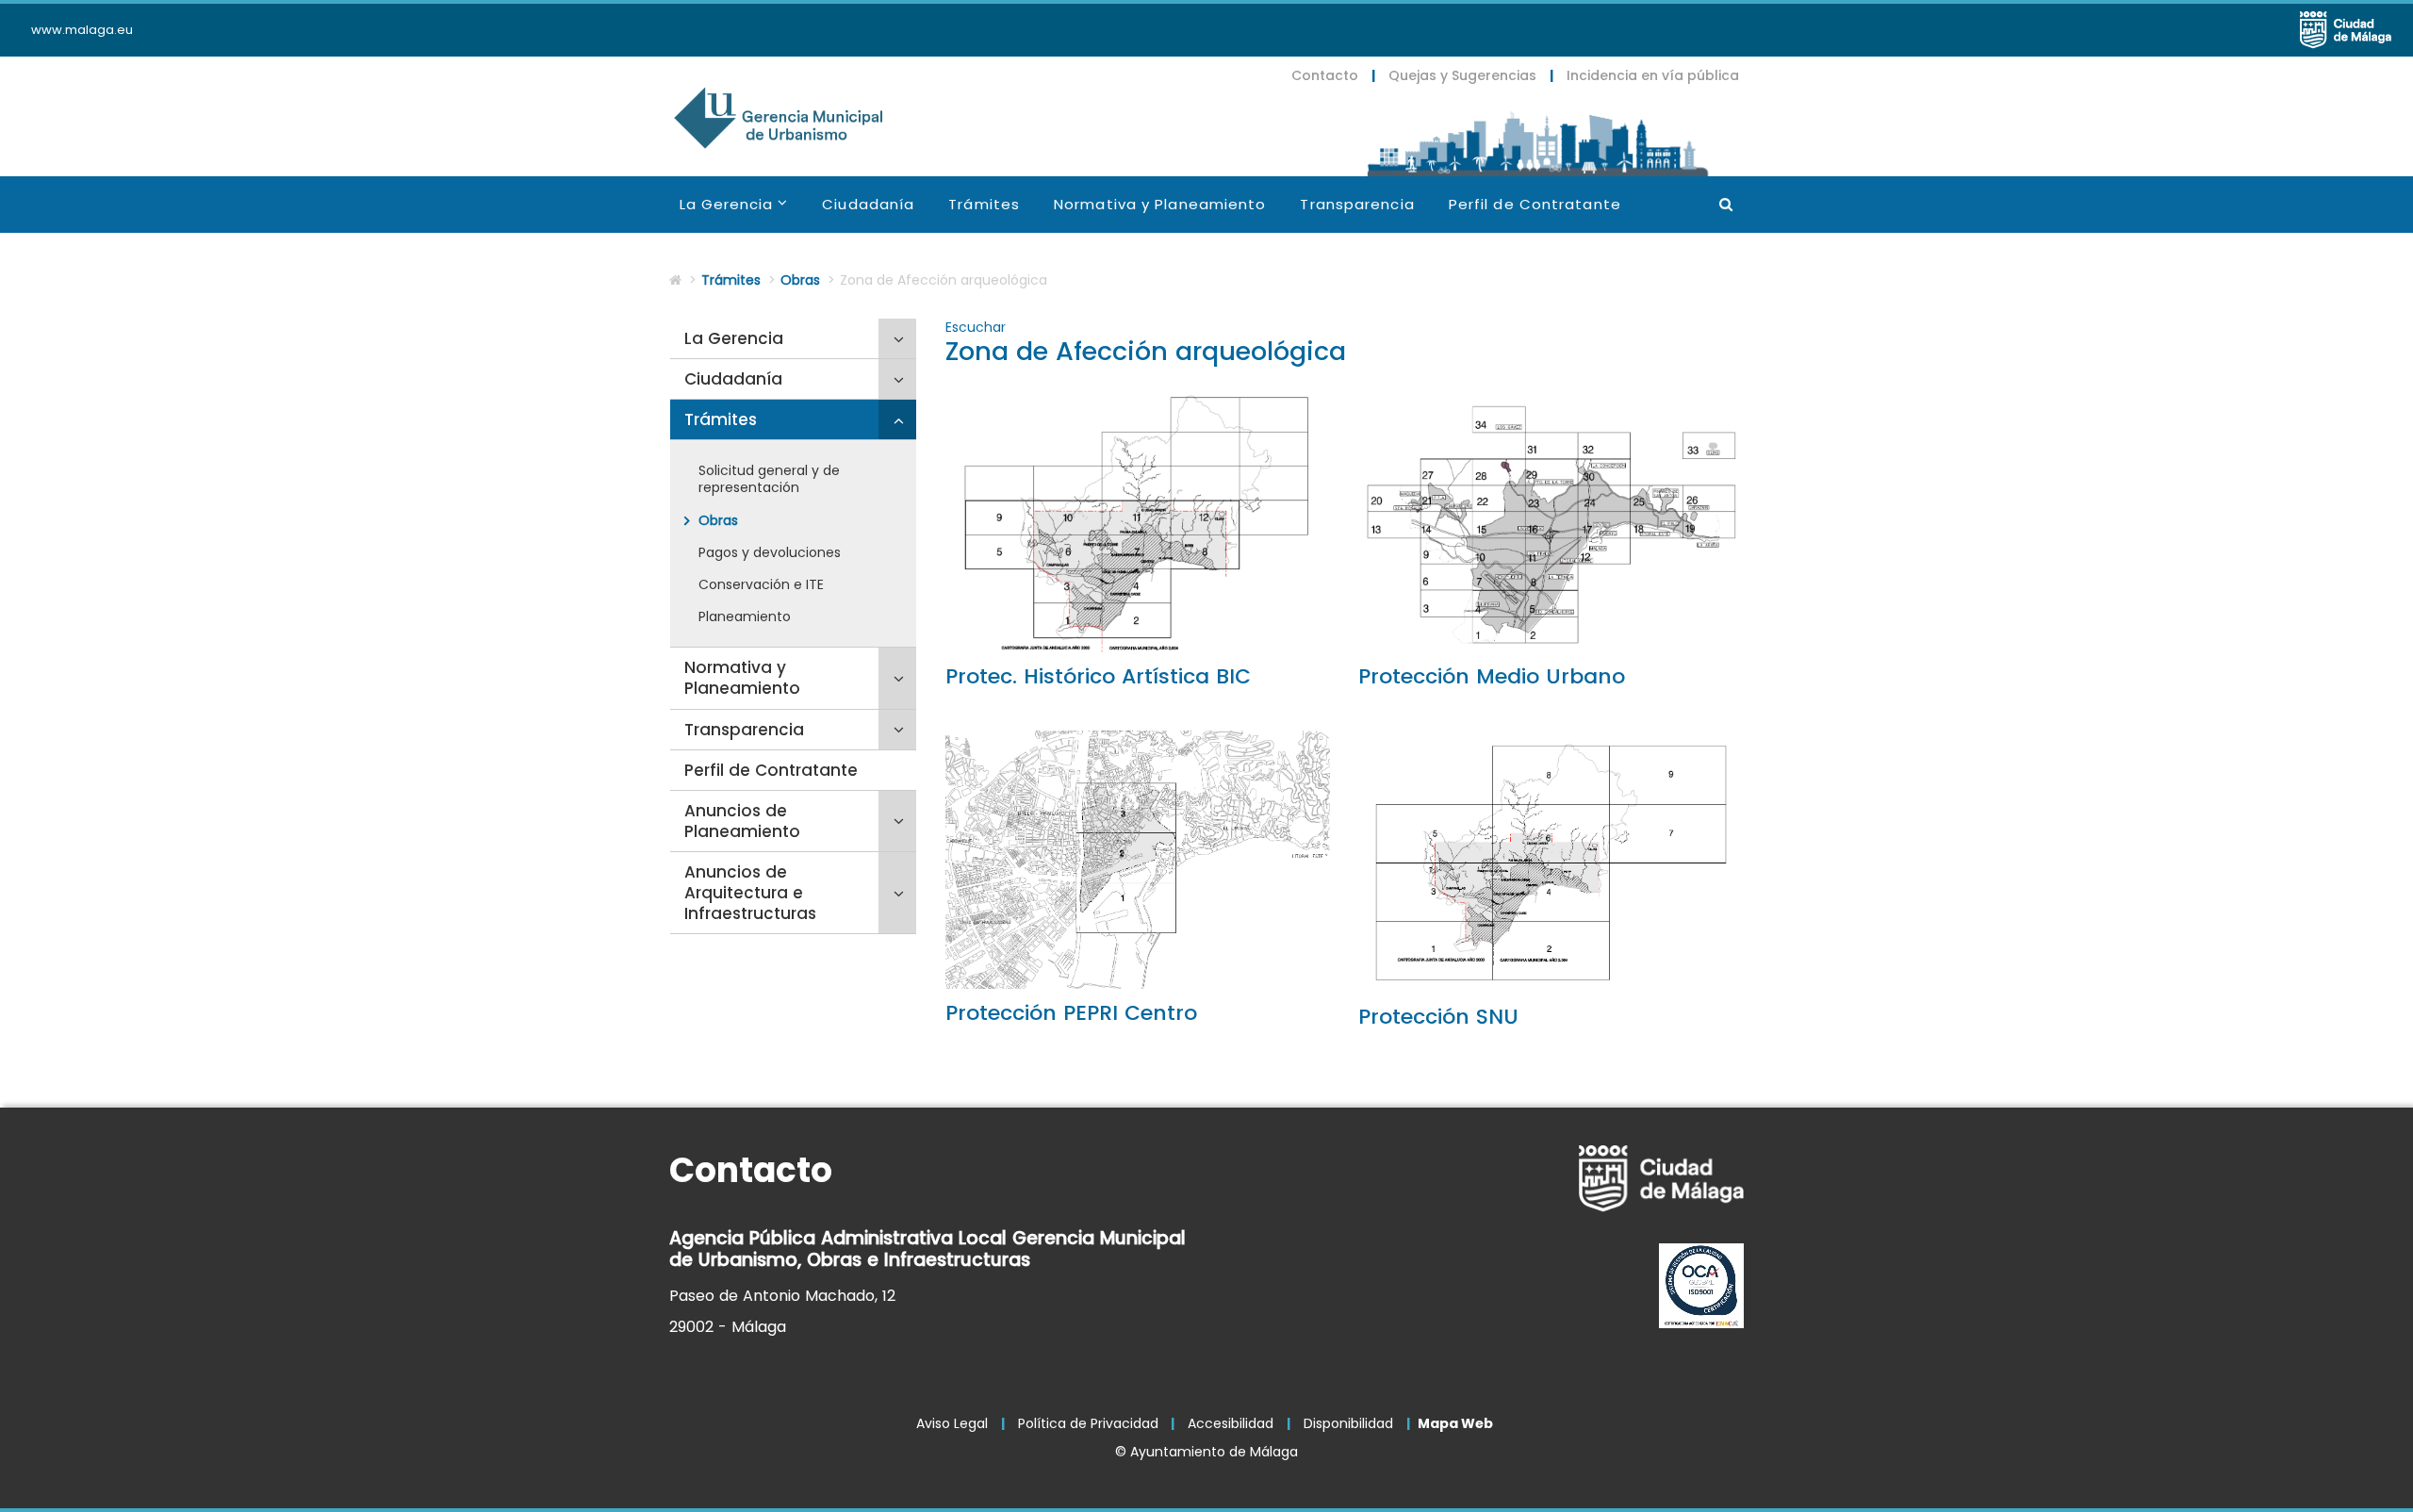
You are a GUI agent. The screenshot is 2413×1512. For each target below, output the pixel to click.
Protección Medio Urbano (1492, 676)
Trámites (984, 204)
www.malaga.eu (82, 30)
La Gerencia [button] (743, 213)
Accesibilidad (1231, 1423)
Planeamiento (745, 616)
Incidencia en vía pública (1653, 75)
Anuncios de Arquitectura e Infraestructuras (750, 893)
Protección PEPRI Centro (1071, 1013)
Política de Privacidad (1088, 1423)
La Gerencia (734, 338)
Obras (800, 280)
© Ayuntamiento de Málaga (1206, 1452)
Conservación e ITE (761, 584)
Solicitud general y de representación (769, 479)
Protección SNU (1438, 1017)
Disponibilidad (1348, 1423)
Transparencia (1357, 204)
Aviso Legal (952, 1423)
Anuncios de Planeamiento (742, 821)
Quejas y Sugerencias (1462, 75)
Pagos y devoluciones (770, 552)
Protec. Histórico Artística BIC (1098, 676)
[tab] (793, 339)
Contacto (1325, 75)
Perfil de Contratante (1535, 204)
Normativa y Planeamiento (1160, 204)
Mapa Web (1455, 1423)
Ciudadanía (868, 204)
